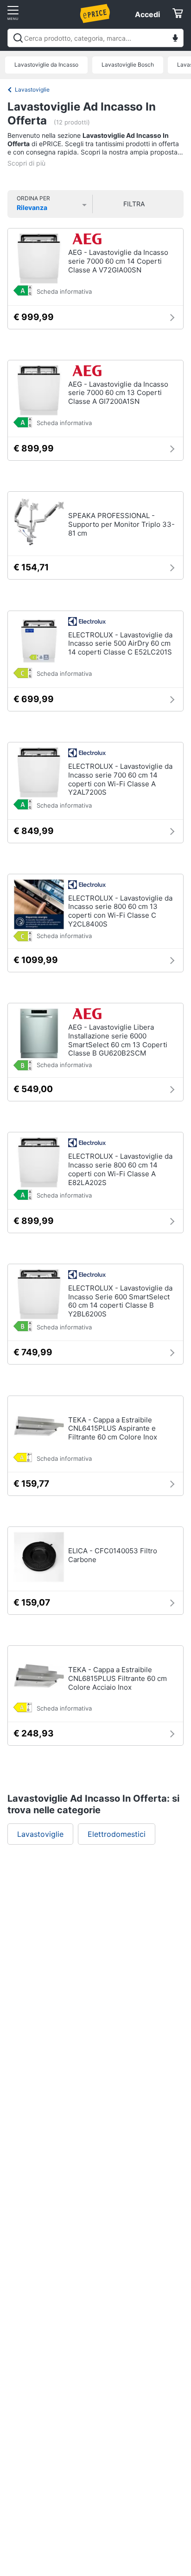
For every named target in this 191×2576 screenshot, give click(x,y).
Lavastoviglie (32, 90)
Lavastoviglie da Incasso (46, 65)
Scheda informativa (64, 291)
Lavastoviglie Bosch (128, 65)
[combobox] (95, 38)
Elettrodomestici (117, 1834)
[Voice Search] (175, 39)
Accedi (147, 14)
